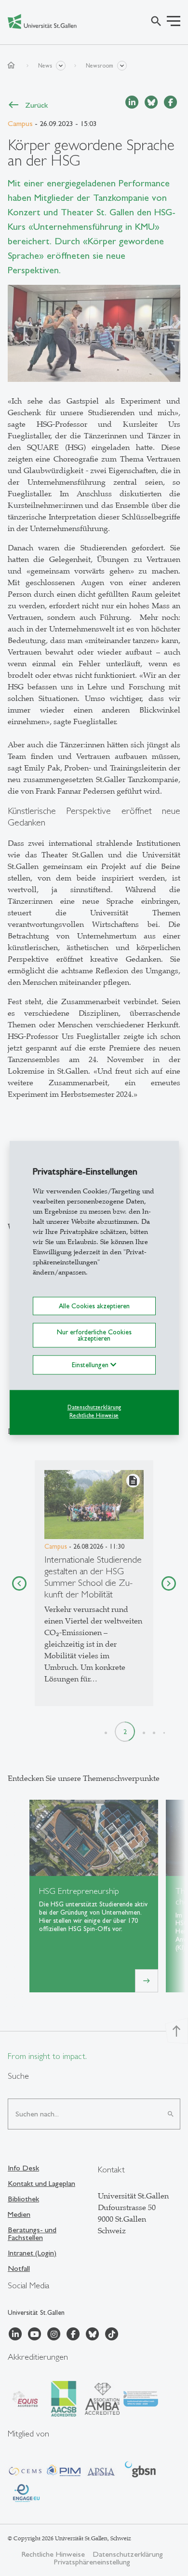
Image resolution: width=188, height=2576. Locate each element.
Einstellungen (91, 1365)
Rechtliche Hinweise (94, 1415)
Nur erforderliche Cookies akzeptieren (94, 1335)
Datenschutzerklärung (94, 1407)
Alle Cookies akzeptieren (94, 1306)
